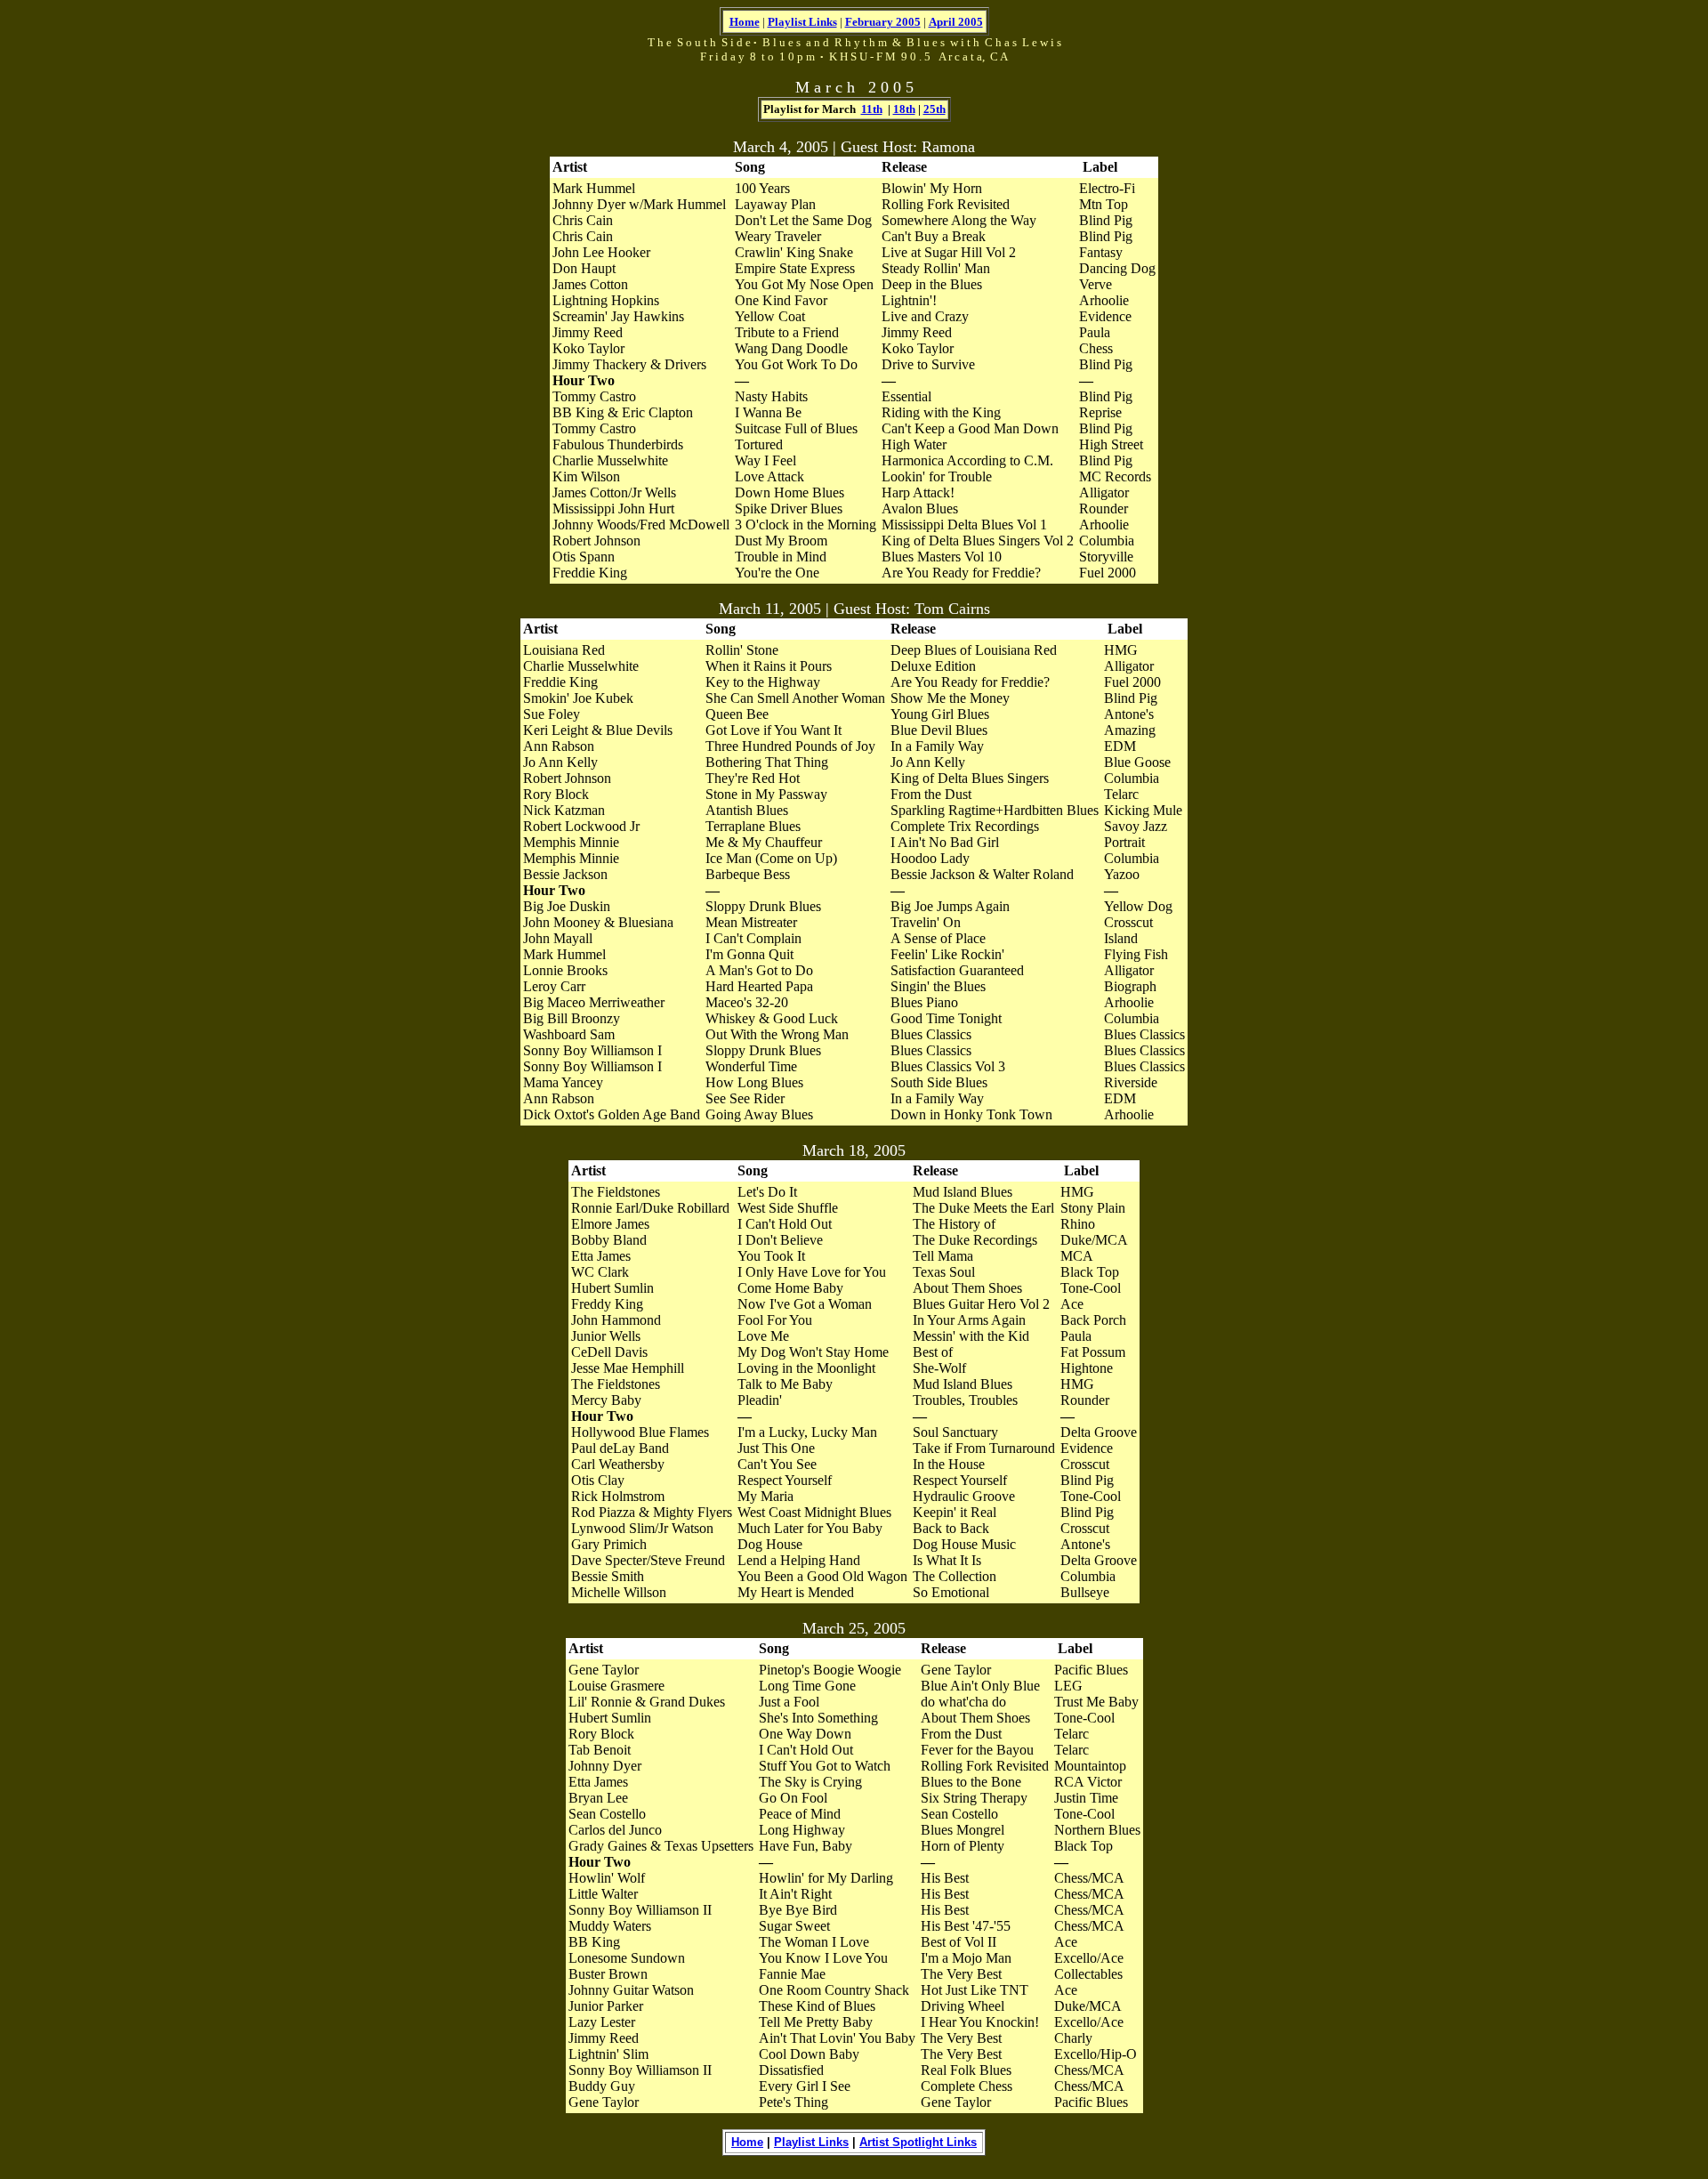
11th (872, 109)
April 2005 (956, 22)
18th (904, 109)
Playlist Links (802, 22)
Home (745, 22)
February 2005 (883, 22)
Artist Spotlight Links (918, 2142)
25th (935, 109)
